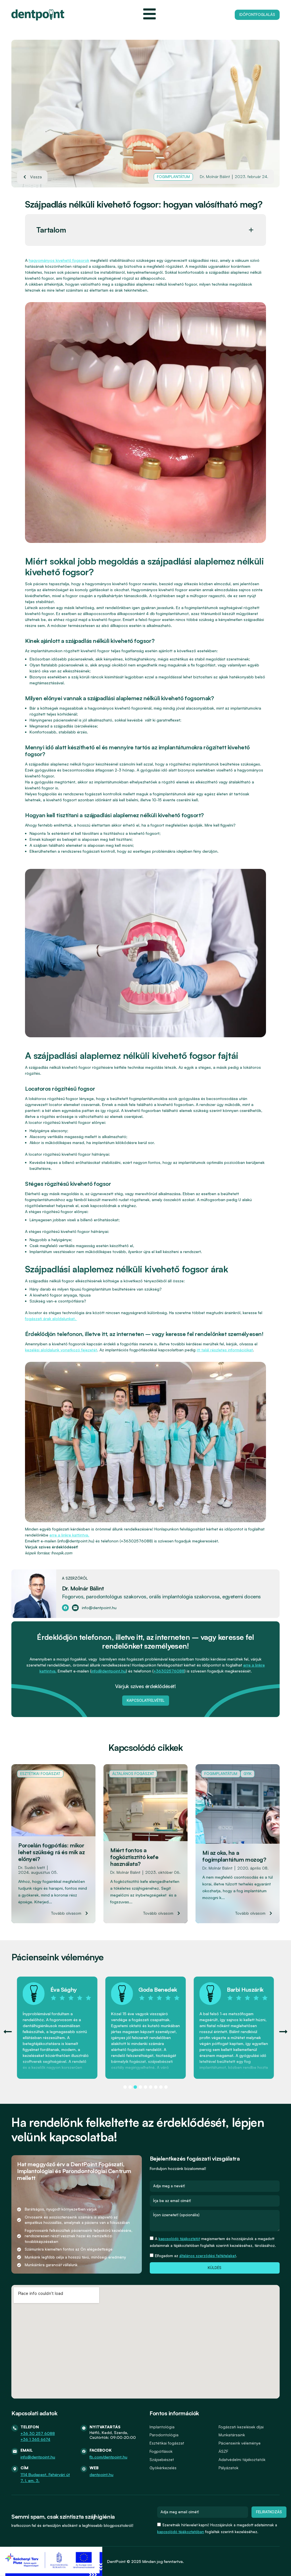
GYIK (248, 1774)
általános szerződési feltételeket (208, 2256)
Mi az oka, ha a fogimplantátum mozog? (234, 1856)
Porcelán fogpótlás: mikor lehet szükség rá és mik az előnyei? (51, 1852)
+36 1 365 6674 (35, 2439)
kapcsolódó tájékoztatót (179, 2239)
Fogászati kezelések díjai (241, 2427)
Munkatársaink (232, 2435)
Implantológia (162, 2427)
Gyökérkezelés (163, 2468)
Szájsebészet (162, 2459)
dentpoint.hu (101, 2474)
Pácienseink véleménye (240, 2443)
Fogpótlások (161, 2451)
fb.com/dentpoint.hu (108, 2457)
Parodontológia (164, 2435)
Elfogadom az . (196, 2256)
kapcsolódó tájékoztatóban (181, 2532)
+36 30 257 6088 (38, 2433)
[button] (251, 230)
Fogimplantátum (173, 177)
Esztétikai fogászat (40, 1774)
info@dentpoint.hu (109, 1671)
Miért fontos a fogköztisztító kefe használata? (134, 1857)
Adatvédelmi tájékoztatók (242, 2459)
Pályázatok (228, 2468)
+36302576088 (169, 1671)
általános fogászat (133, 1774)
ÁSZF (223, 2451)
